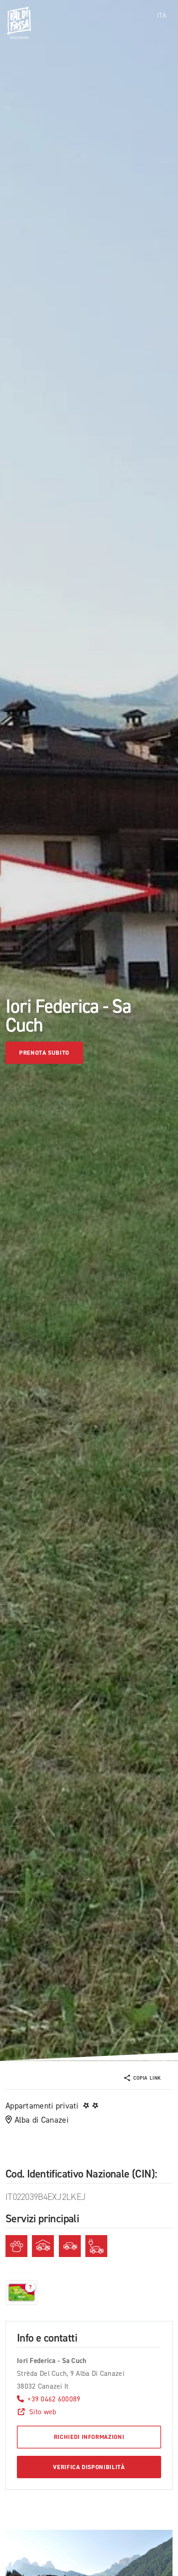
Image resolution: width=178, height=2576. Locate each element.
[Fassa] (19, 23)
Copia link (147, 2078)
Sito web (43, 2412)
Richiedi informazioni (89, 2437)
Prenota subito (44, 1053)
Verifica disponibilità (89, 2467)
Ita (162, 16)
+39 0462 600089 (54, 2399)
